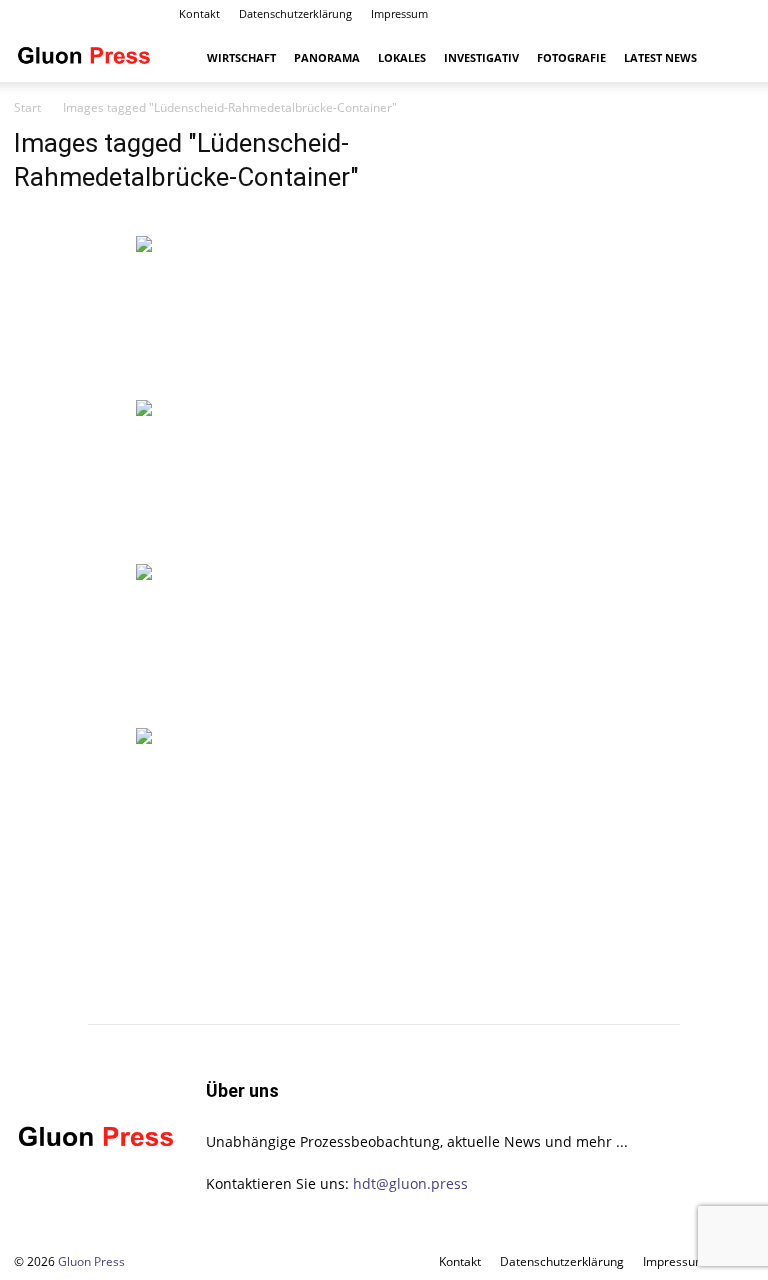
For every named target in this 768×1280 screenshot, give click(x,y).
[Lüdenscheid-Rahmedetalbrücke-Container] (256, 316)
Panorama (327, 57)
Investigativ (481, 57)
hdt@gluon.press (410, 1183)
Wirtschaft (241, 57)
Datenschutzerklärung (295, 13)
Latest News (660, 57)
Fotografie (571, 57)
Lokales (402, 57)
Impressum (399, 13)
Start (27, 107)
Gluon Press (91, 1261)
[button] (730, 58)
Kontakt (199, 13)
